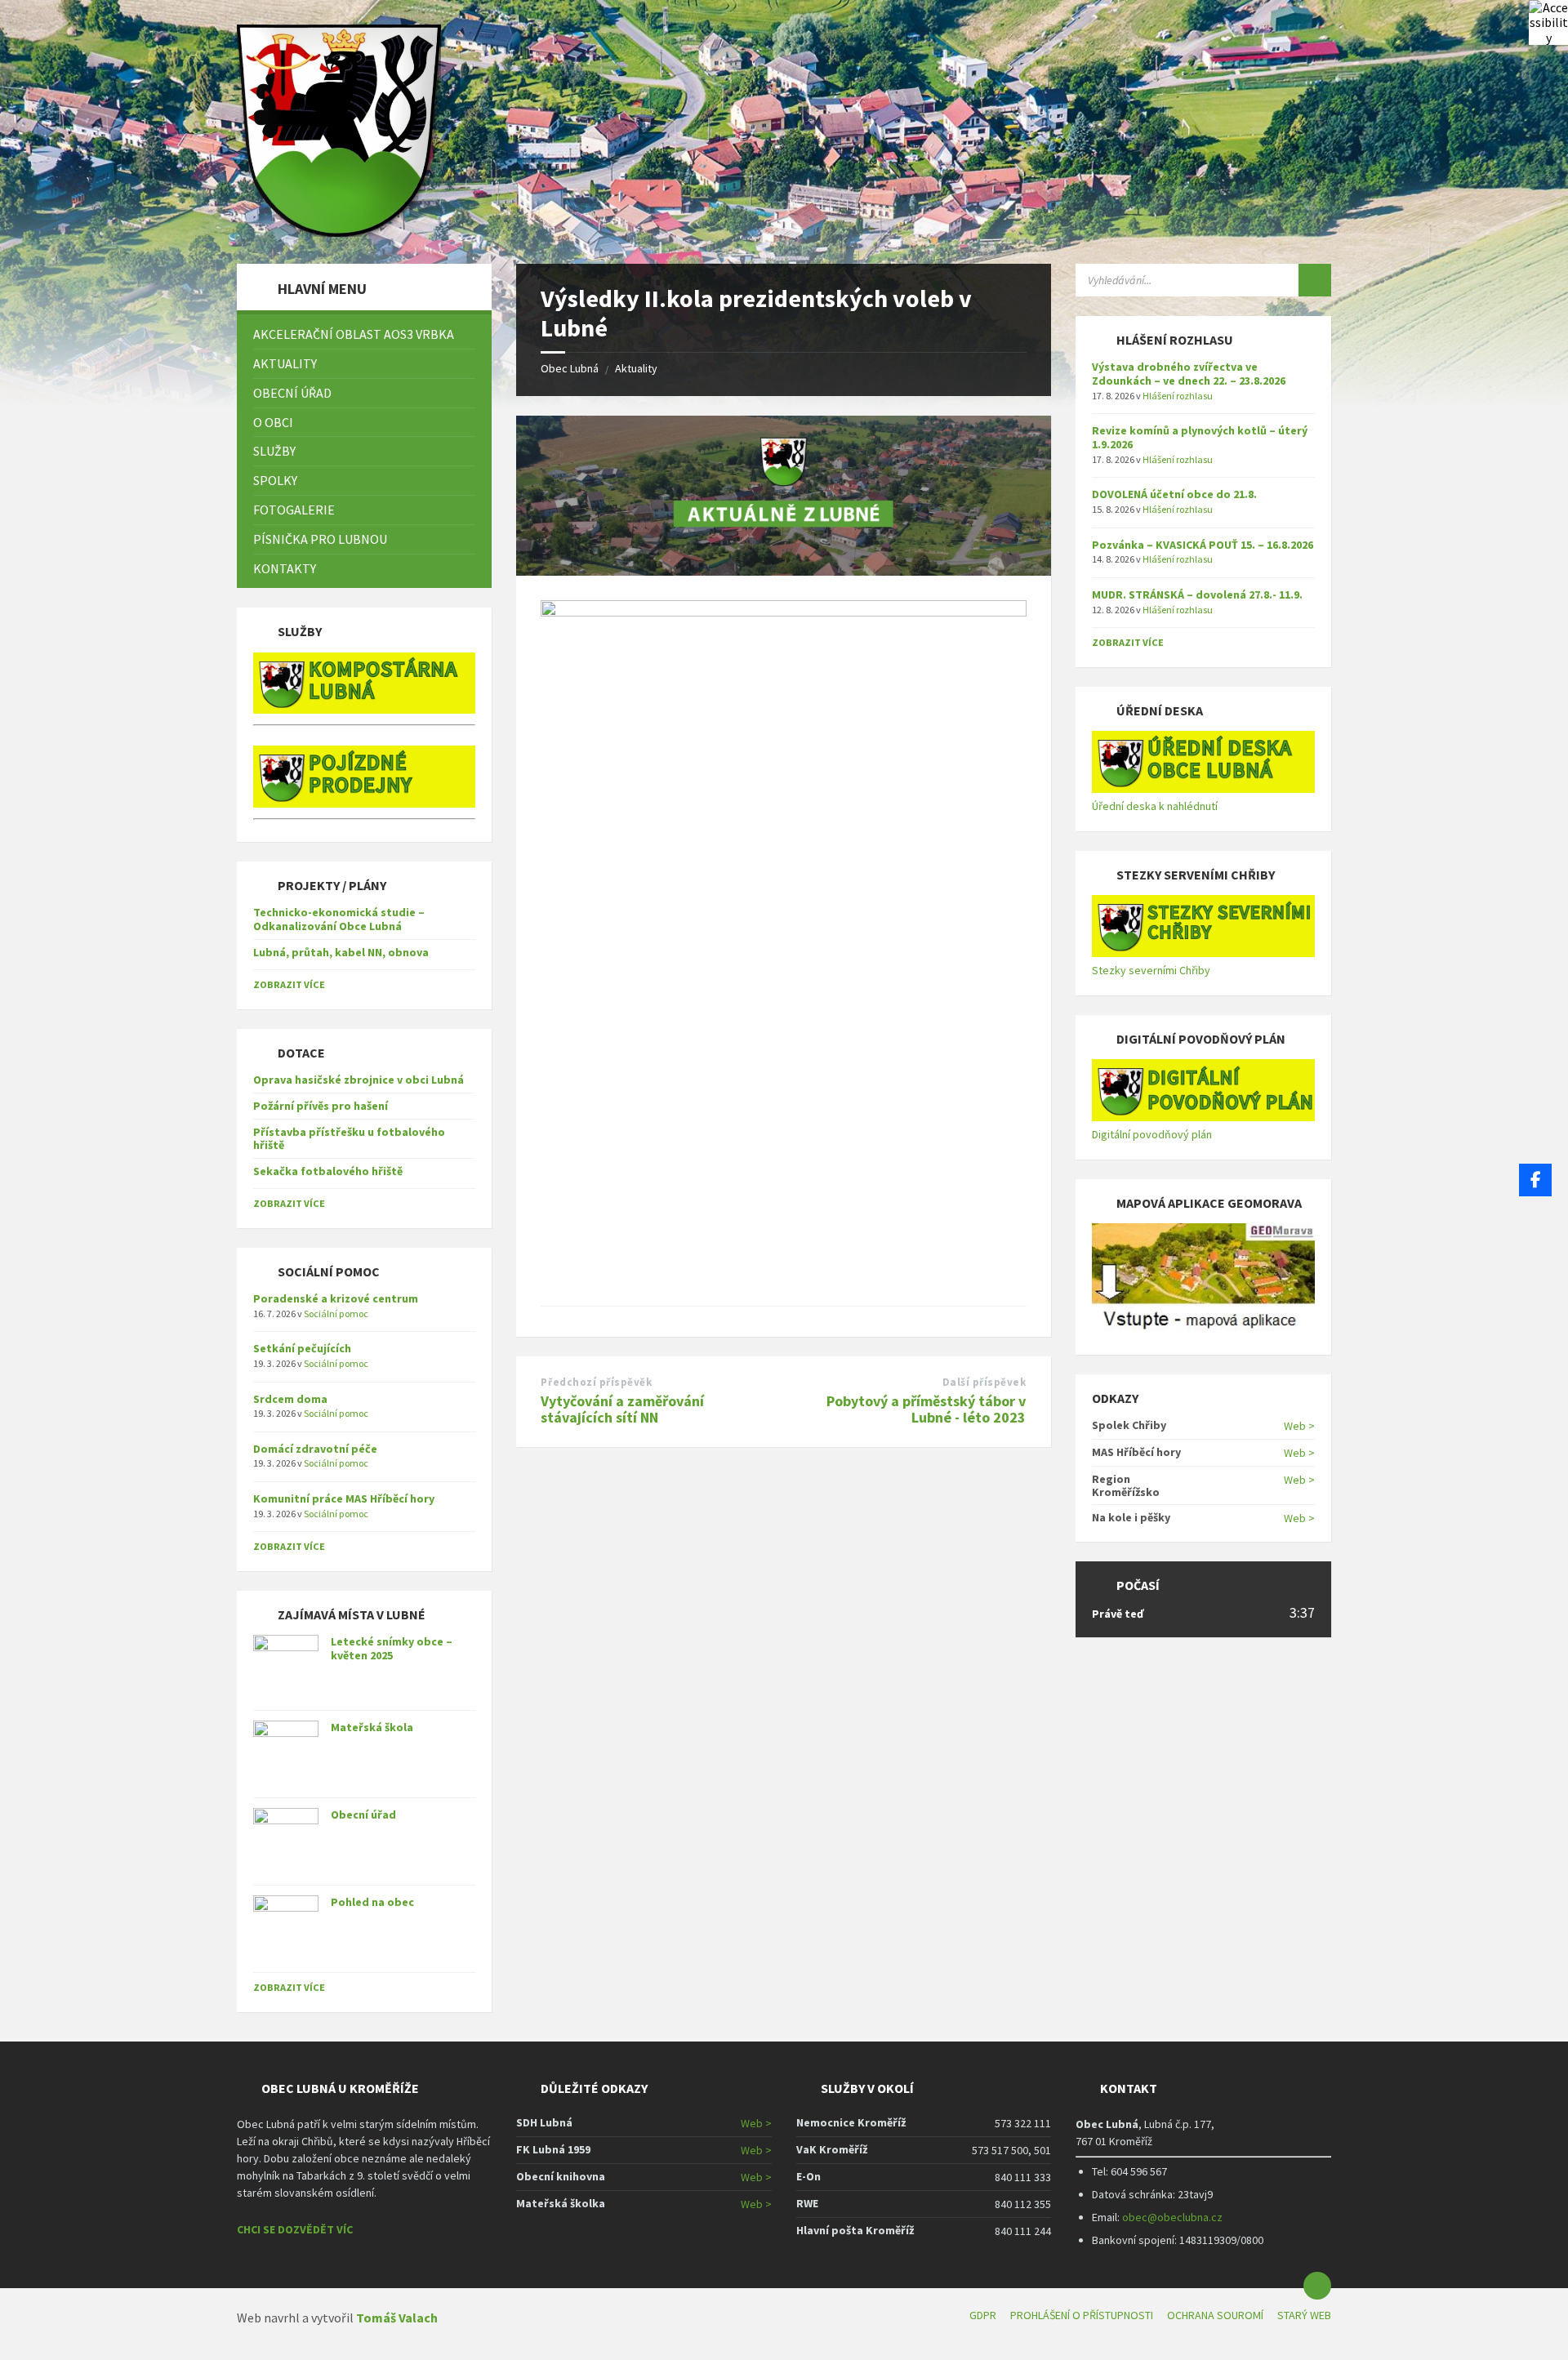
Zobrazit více (289, 1987)
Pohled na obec (372, 1902)
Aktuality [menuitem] (285, 363)
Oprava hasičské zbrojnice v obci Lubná (359, 1080)
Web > (1299, 1426)
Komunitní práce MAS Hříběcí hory (344, 1498)
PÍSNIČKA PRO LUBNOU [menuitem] (320, 539)
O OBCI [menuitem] (273, 422)
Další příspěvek (984, 1382)
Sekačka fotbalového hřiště (328, 1171)
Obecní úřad (363, 1815)
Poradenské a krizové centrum (336, 1298)
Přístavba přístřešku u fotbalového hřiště (349, 1139)
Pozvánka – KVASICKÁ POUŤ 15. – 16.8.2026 (1203, 545)
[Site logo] (339, 232)
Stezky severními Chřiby (1151, 970)
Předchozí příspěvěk (596, 1382)
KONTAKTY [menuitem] (285, 568)
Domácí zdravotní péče (315, 1449)
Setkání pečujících (302, 1348)
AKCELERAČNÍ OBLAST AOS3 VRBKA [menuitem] (354, 334)
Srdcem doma (290, 1399)
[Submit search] (1315, 280)
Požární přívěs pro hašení (321, 1106)
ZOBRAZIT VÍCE (289, 984)
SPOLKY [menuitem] (275, 480)
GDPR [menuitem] (983, 2315)
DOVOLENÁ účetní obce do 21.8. (1174, 494)
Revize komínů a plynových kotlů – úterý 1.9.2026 (1200, 437)
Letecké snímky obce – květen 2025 (392, 1648)
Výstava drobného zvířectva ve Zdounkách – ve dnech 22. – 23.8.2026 (1189, 374)
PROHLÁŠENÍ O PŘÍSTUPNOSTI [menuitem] (1082, 2315)
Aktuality (636, 368)
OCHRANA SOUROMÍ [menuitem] (1215, 2315)
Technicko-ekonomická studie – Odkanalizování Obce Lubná (339, 919)
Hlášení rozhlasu (1178, 396)
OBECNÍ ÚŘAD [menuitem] (292, 393)
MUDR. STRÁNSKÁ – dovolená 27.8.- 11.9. (1197, 594)
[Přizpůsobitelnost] (1548, 20)
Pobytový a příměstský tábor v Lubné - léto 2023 (926, 1409)
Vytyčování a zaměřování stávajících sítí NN (622, 1409)
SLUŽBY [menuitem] (274, 451)
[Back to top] (1317, 2286)
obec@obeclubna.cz (1172, 2217)
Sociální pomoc (336, 1314)
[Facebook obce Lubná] (1535, 1180)
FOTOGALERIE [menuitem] (294, 510)
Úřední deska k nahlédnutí (1155, 806)
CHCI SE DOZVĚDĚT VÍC (295, 2229)
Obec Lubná (570, 368)
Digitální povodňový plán (1152, 1134)
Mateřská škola (372, 1727)
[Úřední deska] (1203, 789)
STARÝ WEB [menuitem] (1304, 2315)
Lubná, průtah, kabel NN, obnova (341, 952)
